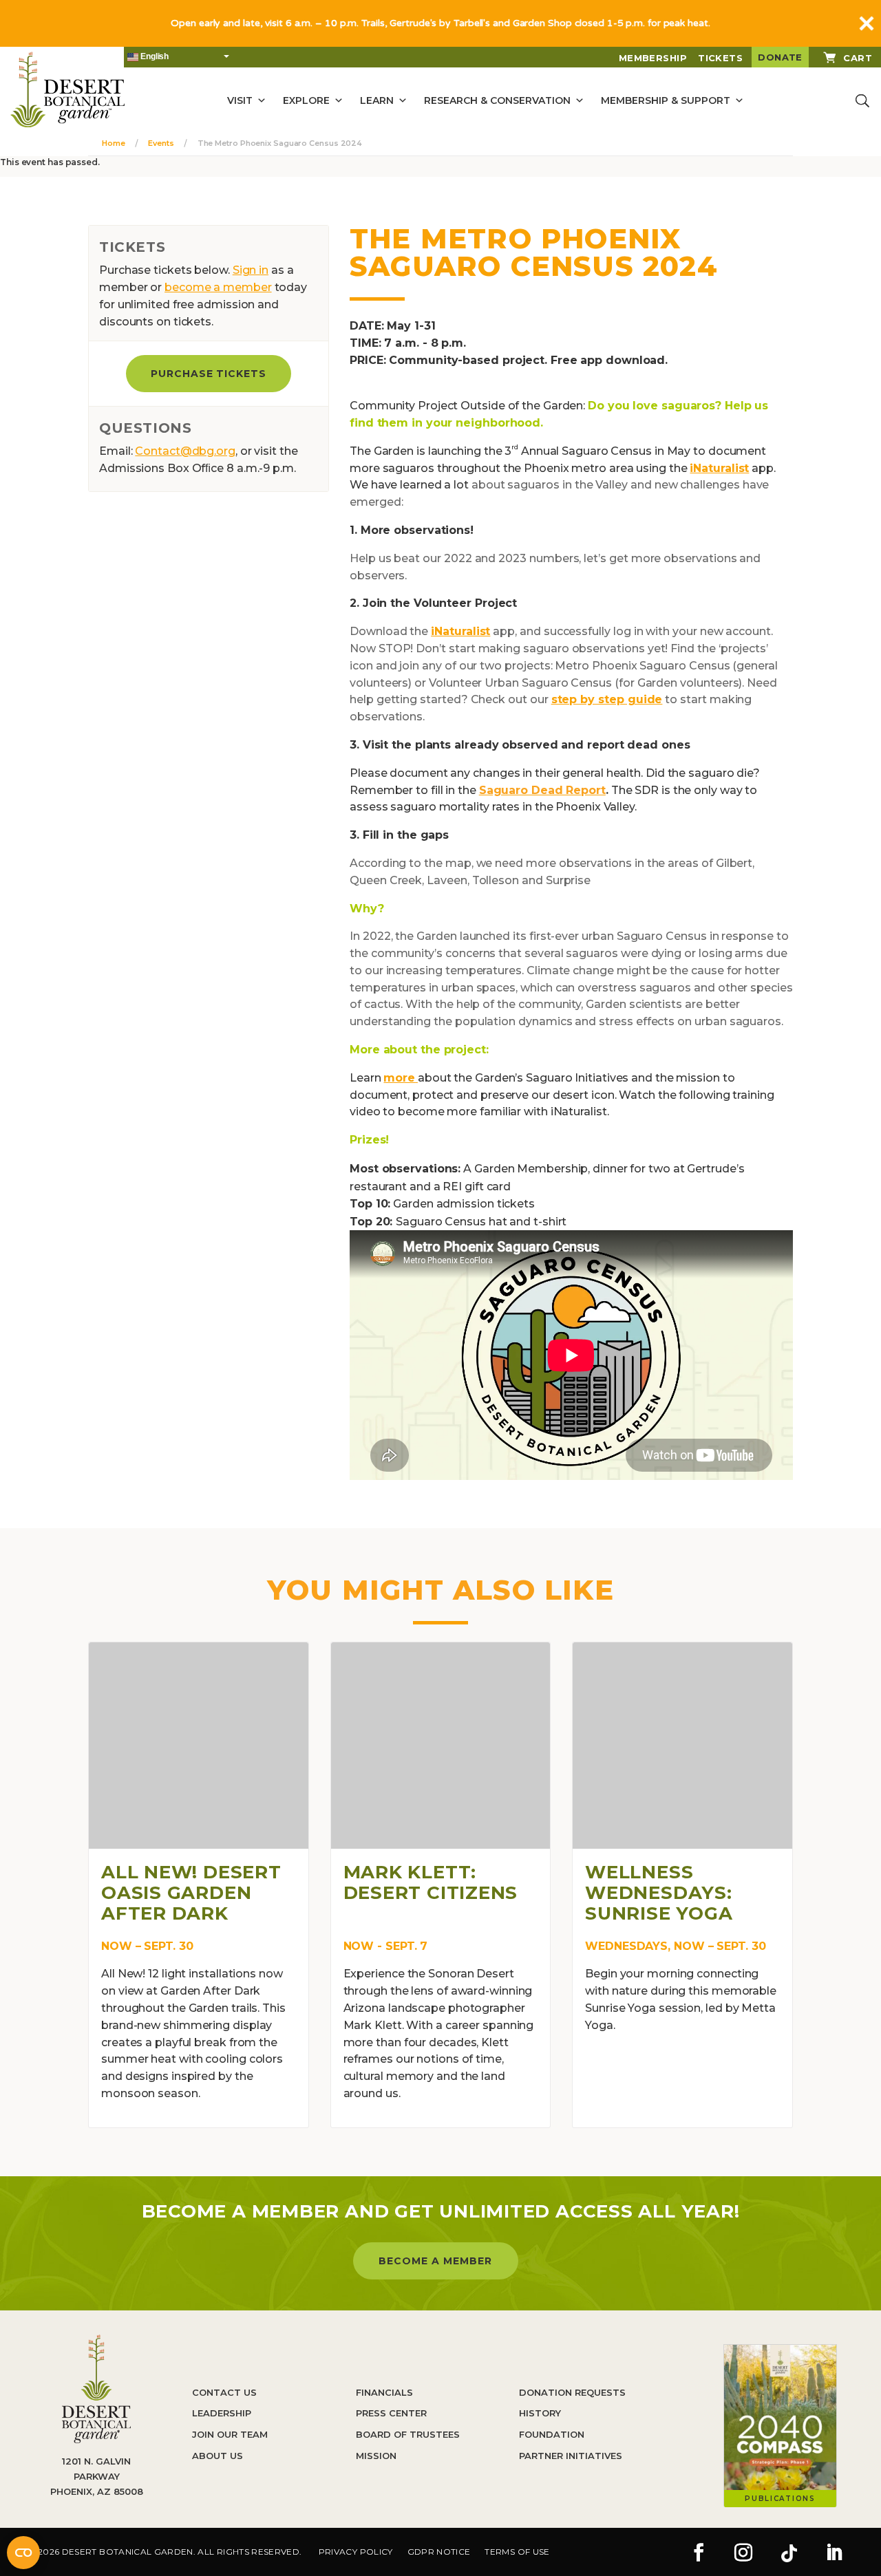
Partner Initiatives (571, 2456)
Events (161, 143)
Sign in (251, 270)
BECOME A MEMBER (435, 2261)
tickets (720, 58)
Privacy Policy (356, 2552)
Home (114, 143)
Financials (384, 2392)
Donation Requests (572, 2392)
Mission (376, 2456)
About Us (217, 2456)
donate (780, 57)
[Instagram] (743, 2554)
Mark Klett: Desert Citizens (431, 1882)
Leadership (222, 2413)
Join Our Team (230, 2434)
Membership (653, 58)
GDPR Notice (439, 2552)
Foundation (552, 2434)
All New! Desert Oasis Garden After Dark (191, 1893)
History (540, 2413)
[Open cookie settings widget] (23, 2553)
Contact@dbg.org (185, 451)
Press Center (391, 2413)
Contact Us (224, 2392)
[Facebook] (699, 2554)
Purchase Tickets (209, 374)
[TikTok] (789, 2554)
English (153, 56)
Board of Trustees (408, 2434)
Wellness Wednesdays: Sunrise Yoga (659, 1893)
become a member (218, 287)
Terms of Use (517, 2552)
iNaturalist (719, 468)
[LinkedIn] (834, 2554)
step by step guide (607, 699)
